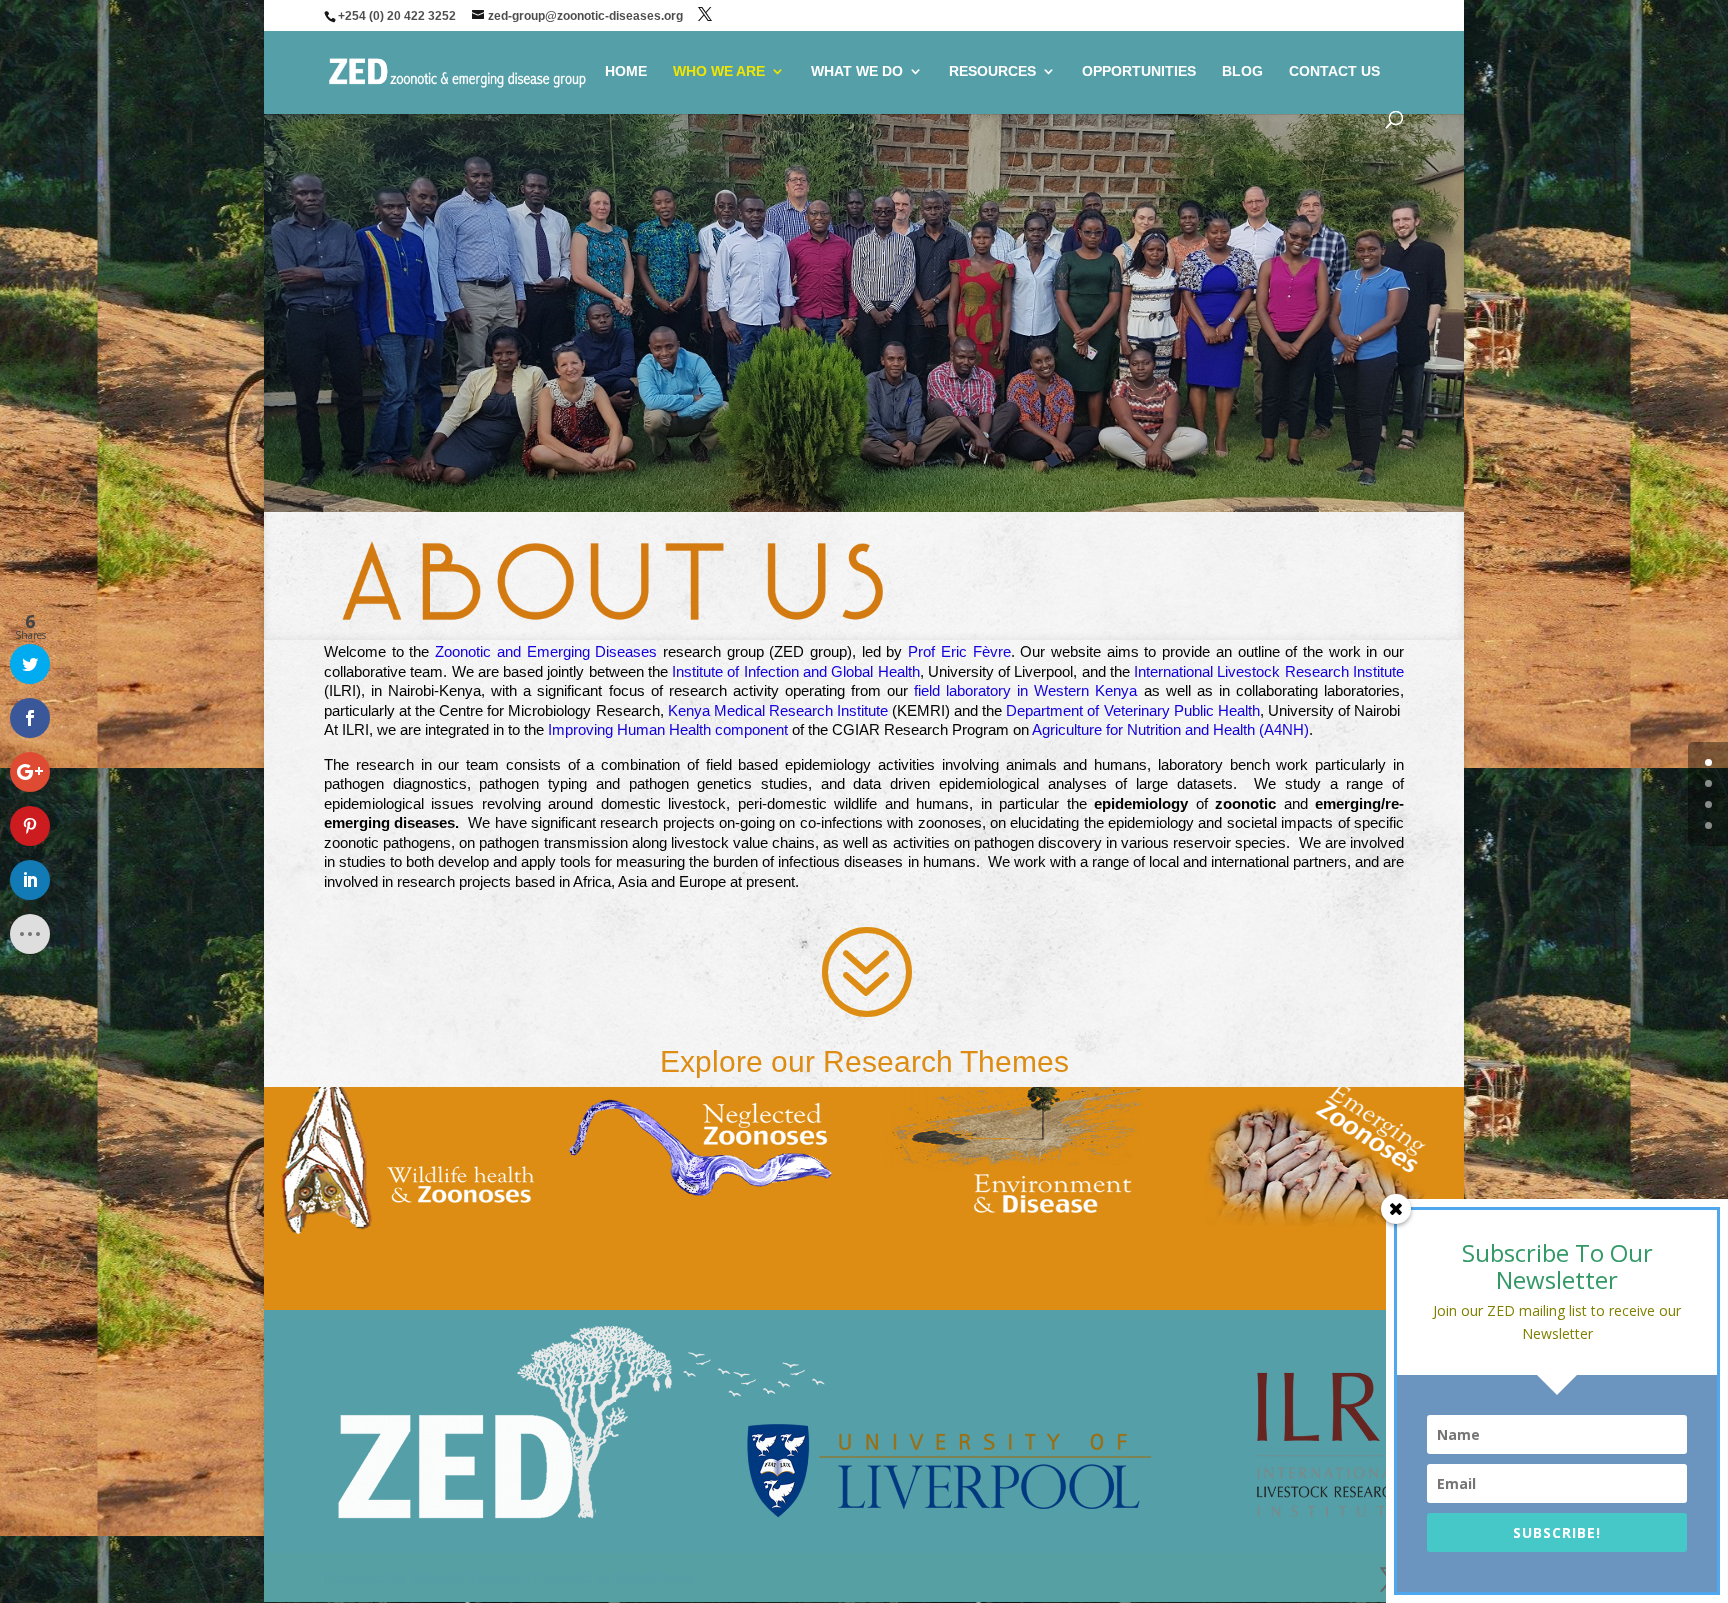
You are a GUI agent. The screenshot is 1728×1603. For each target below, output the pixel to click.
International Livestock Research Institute (1269, 671)
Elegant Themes (466, 1577)
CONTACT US (1334, 71)
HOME (626, 71)
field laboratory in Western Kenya (1025, 690)
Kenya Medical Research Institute (778, 710)
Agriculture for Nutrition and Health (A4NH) (1170, 729)
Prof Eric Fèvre (959, 651)
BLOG (1242, 71)
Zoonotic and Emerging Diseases (546, 651)
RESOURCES (992, 71)
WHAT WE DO (857, 71)
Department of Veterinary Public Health (1132, 710)
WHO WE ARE (719, 71)
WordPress (655, 1577)
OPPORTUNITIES (1139, 71)
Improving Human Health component (668, 729)
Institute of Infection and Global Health (795, 671)
